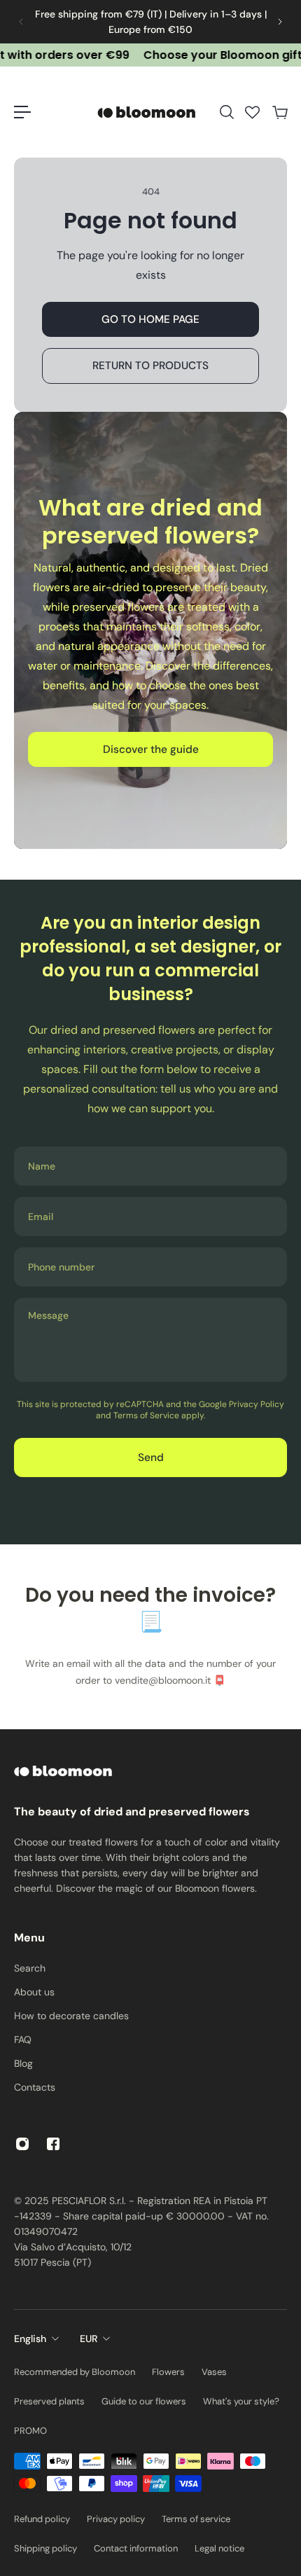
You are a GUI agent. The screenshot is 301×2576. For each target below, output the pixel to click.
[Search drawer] (226, 112)
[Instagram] (22, 2144)
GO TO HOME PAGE (150, 319)
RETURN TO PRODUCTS (150, 366)
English (30, 2339)
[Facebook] (53, 2144)
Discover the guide (151, 749)
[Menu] (22, 112)
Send (151, 1457)
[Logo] (148, 112)
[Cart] (279, 112)
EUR (89, 2339)
